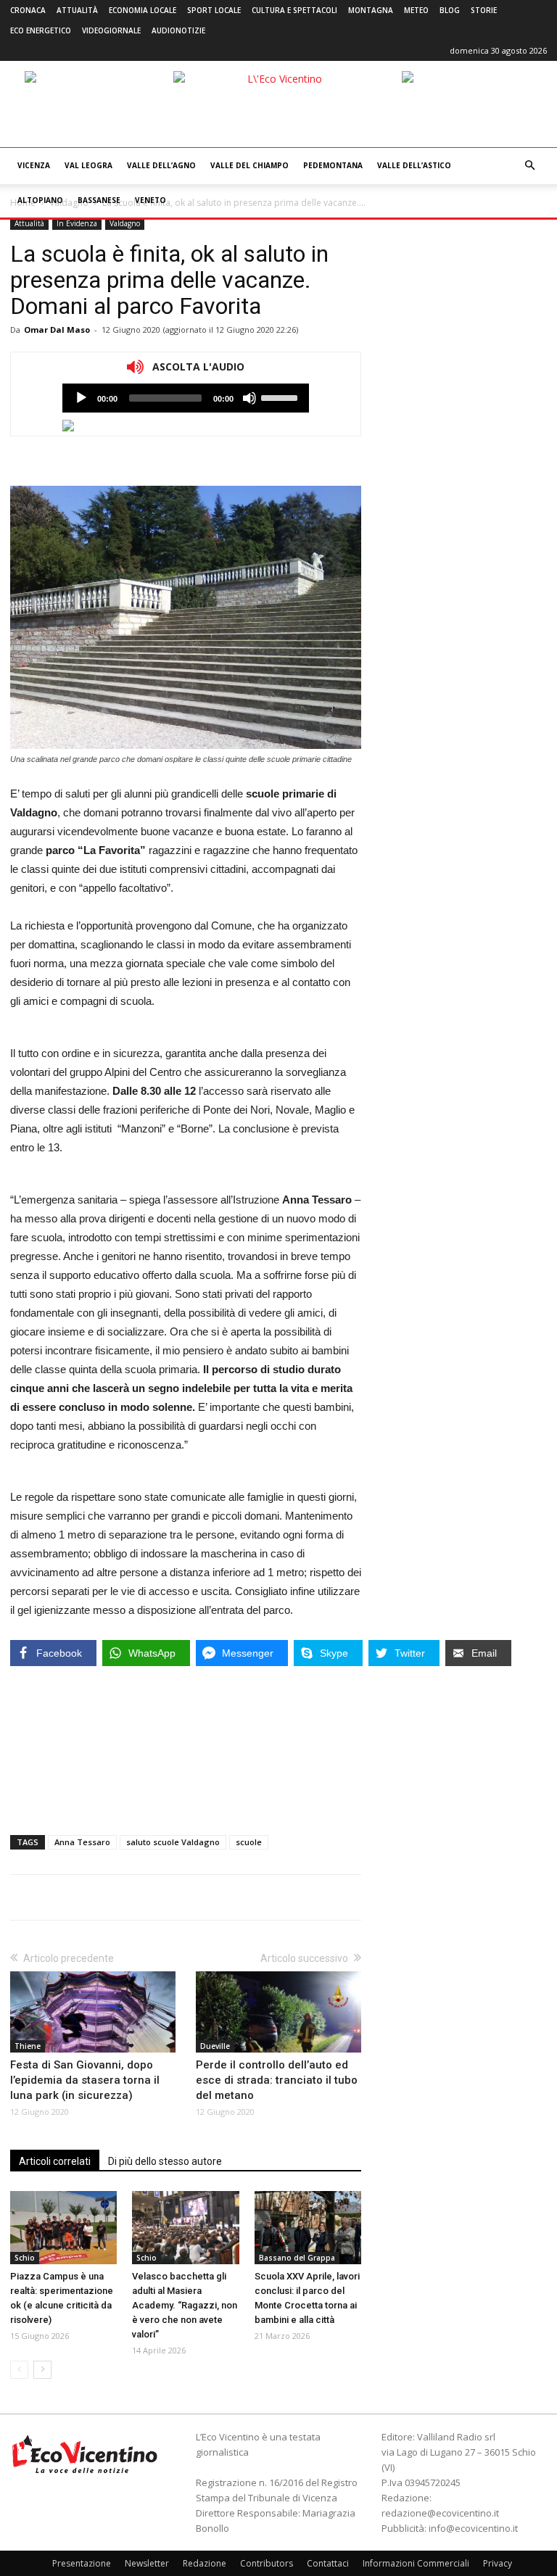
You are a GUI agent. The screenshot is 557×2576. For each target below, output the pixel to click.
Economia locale (143, 10)
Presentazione (82, 2563)
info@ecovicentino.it (473, 2528)
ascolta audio (81, 398)
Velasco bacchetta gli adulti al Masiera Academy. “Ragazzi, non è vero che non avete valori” (185, 2305)
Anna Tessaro (82, 1842)
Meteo (416, 10)
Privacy (498, 2563)
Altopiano (40, 200)
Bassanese (99, 200)
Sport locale (214, 10)
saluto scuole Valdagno (173, 1842)
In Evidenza (77, 223)
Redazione (205, 2563)
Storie (484, 10)
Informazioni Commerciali (416, 2563)
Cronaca (28, 10)
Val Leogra (88, 165)
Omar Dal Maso (57, 330)
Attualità (77, 10)
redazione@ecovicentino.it (440, 2513)
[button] (529, 166)
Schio (25, 2258)
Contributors (267, 2563)
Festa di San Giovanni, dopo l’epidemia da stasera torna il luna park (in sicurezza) (85, 2080)
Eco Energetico (41, 30)
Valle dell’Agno (161, 165)
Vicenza (34, 165)
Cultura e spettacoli (294, 10)
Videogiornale (111, 30)
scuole (249, 1842)
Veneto (150, 200)
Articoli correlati (55, 2161)
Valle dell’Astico (414, 165)
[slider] (281, 397)
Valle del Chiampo (249, 165)
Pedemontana (333, 165)
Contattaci (328, 2563)
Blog (450, 10)
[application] (186, 398)
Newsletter (147, 2563)
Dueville (215, 2046)
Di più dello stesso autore (165, 2161)
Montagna (371, 10)
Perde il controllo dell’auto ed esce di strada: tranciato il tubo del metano (277, 2080)
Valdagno (125, 223)
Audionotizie (178, 30)
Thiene (28, 2046)
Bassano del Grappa (297, 2258)
